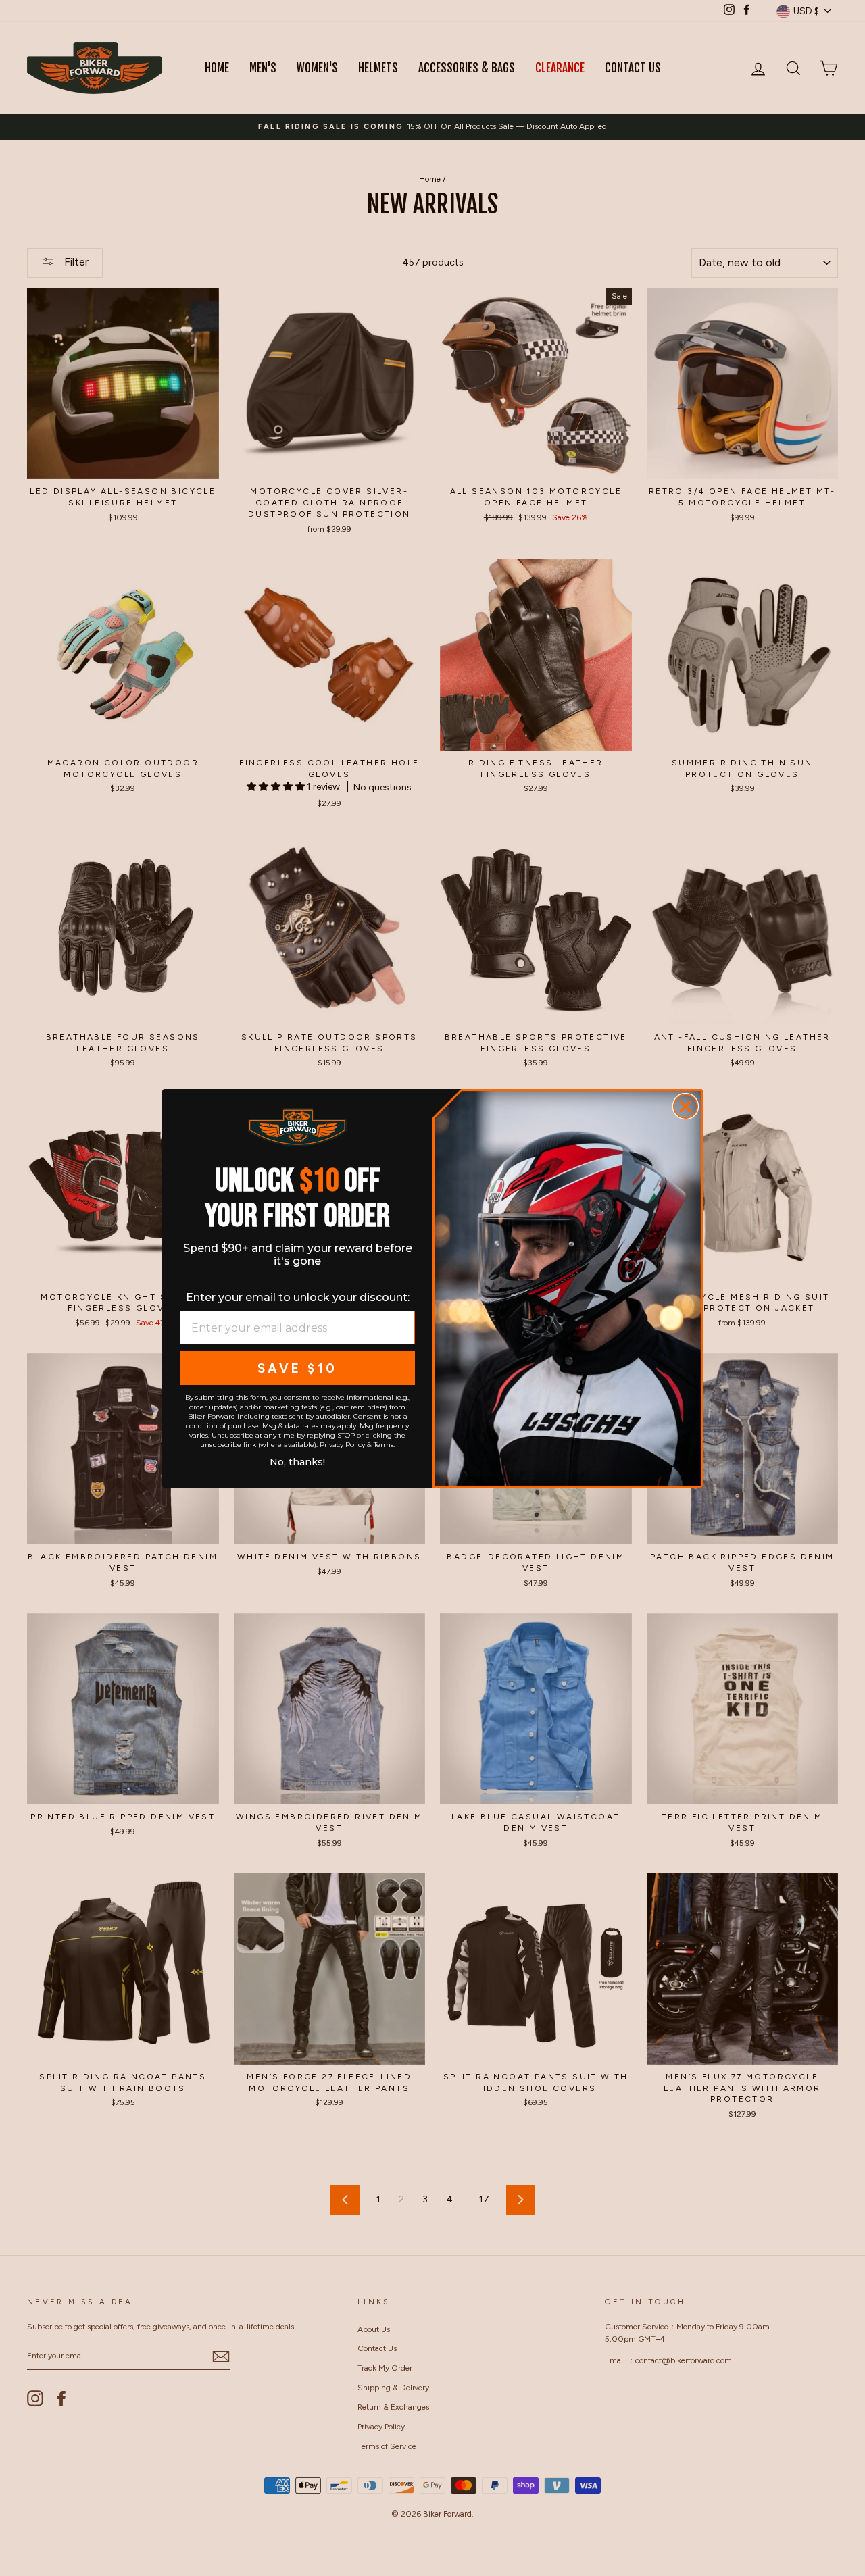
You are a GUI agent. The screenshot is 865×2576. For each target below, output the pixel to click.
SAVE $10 (297, 1368)
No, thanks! (297, 1461)
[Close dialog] (686, 1106)
